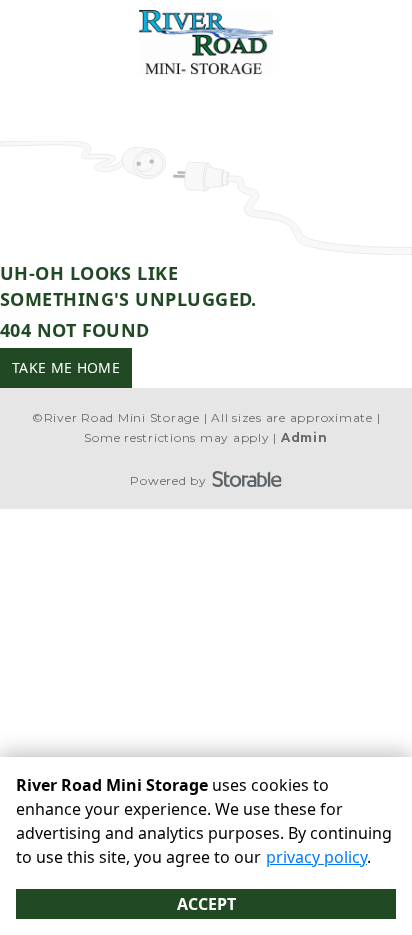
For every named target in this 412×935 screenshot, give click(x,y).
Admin (304, 437)
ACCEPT (206, 904)
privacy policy (316, 857)
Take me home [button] (66, 367)
